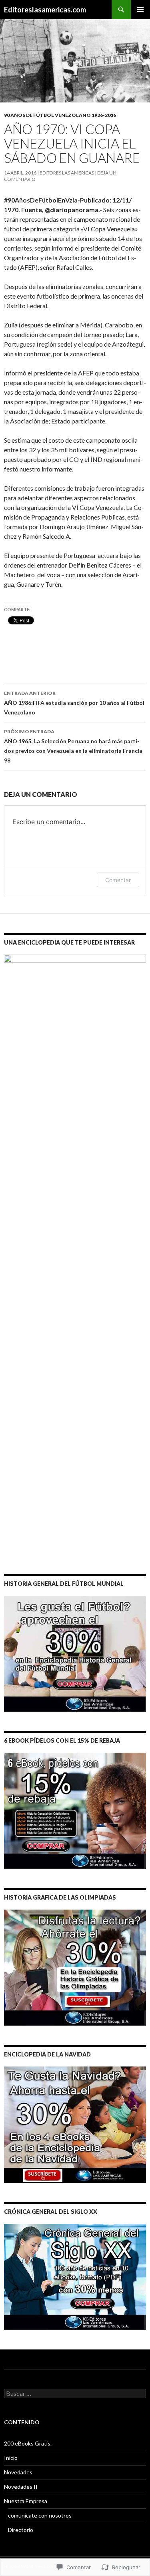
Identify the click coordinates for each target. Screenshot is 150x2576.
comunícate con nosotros (40, 2515)
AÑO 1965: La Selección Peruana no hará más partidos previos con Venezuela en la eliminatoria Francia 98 (73, 746)
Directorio (21, 2530)
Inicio (11, 2458)
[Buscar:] (75, 2394)
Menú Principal (140, 10)
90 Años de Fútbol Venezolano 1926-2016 (60, 115)
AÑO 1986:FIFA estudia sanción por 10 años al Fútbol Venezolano (74, 703)
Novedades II (21, 2487)
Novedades (18, 2472)
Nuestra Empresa (26, 2501)
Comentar (118, 880)
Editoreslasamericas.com (45, 10)
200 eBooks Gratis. (28, 2443)
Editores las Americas (67, 173)
